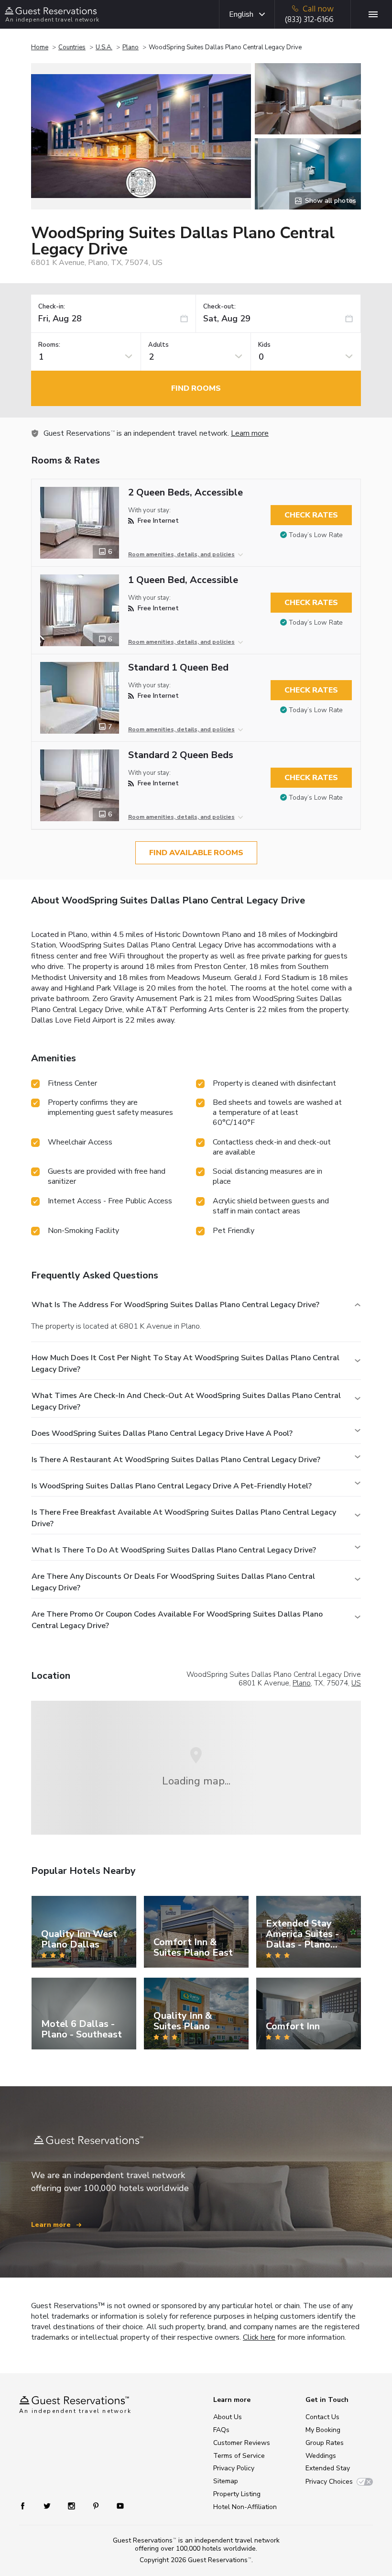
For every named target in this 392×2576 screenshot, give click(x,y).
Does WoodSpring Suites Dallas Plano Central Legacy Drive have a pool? (162, 1433)
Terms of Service (239, 2456)
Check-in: (52, 307)
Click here (259, 2337)
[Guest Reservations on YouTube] (116, 2505)
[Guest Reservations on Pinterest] (97, 2505)
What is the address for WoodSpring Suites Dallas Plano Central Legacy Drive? (175, 1305)
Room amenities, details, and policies (181, 554)
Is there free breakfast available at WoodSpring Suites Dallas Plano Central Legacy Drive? (184, 1518)
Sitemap (226, 2481)
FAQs (221, 2430)
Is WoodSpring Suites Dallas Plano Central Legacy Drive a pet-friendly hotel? (172, 1486)
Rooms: (49, 345)
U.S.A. (104, 47)
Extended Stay (328, 2468)
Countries (72, 47)
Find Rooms (196, 388)
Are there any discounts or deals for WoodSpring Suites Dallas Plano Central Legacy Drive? (173, 1582)
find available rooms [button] (196, 853)
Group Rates (325, 2443)
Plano (131, 47)
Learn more (250, 433)
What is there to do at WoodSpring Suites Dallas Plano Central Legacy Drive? (174, 1550)
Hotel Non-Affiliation (245, 2507)
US (356, 1683)
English (241, 14)
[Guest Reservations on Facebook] (27, 2505)
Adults (158, 345)
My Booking (323, 2430)
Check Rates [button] (311, 515)
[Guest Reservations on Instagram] (72, 2505)
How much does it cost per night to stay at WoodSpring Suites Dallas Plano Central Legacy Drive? (185, 1364)
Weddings (321, 2456)
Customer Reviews (242, 2443)
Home (40, 47)
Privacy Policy (234, 2468)
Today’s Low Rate (316, 535)
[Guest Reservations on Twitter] (48, 2505)
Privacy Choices (329, 2482)
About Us (228, 2417)
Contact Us (322, 2417)
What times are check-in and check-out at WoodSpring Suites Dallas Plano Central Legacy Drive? (186, 1401)
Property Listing (237, 2494)
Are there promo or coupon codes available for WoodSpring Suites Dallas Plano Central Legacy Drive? (177, 1620)
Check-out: (219, 307)
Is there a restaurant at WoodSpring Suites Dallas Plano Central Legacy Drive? (176, 1460)
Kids (264, 345)
